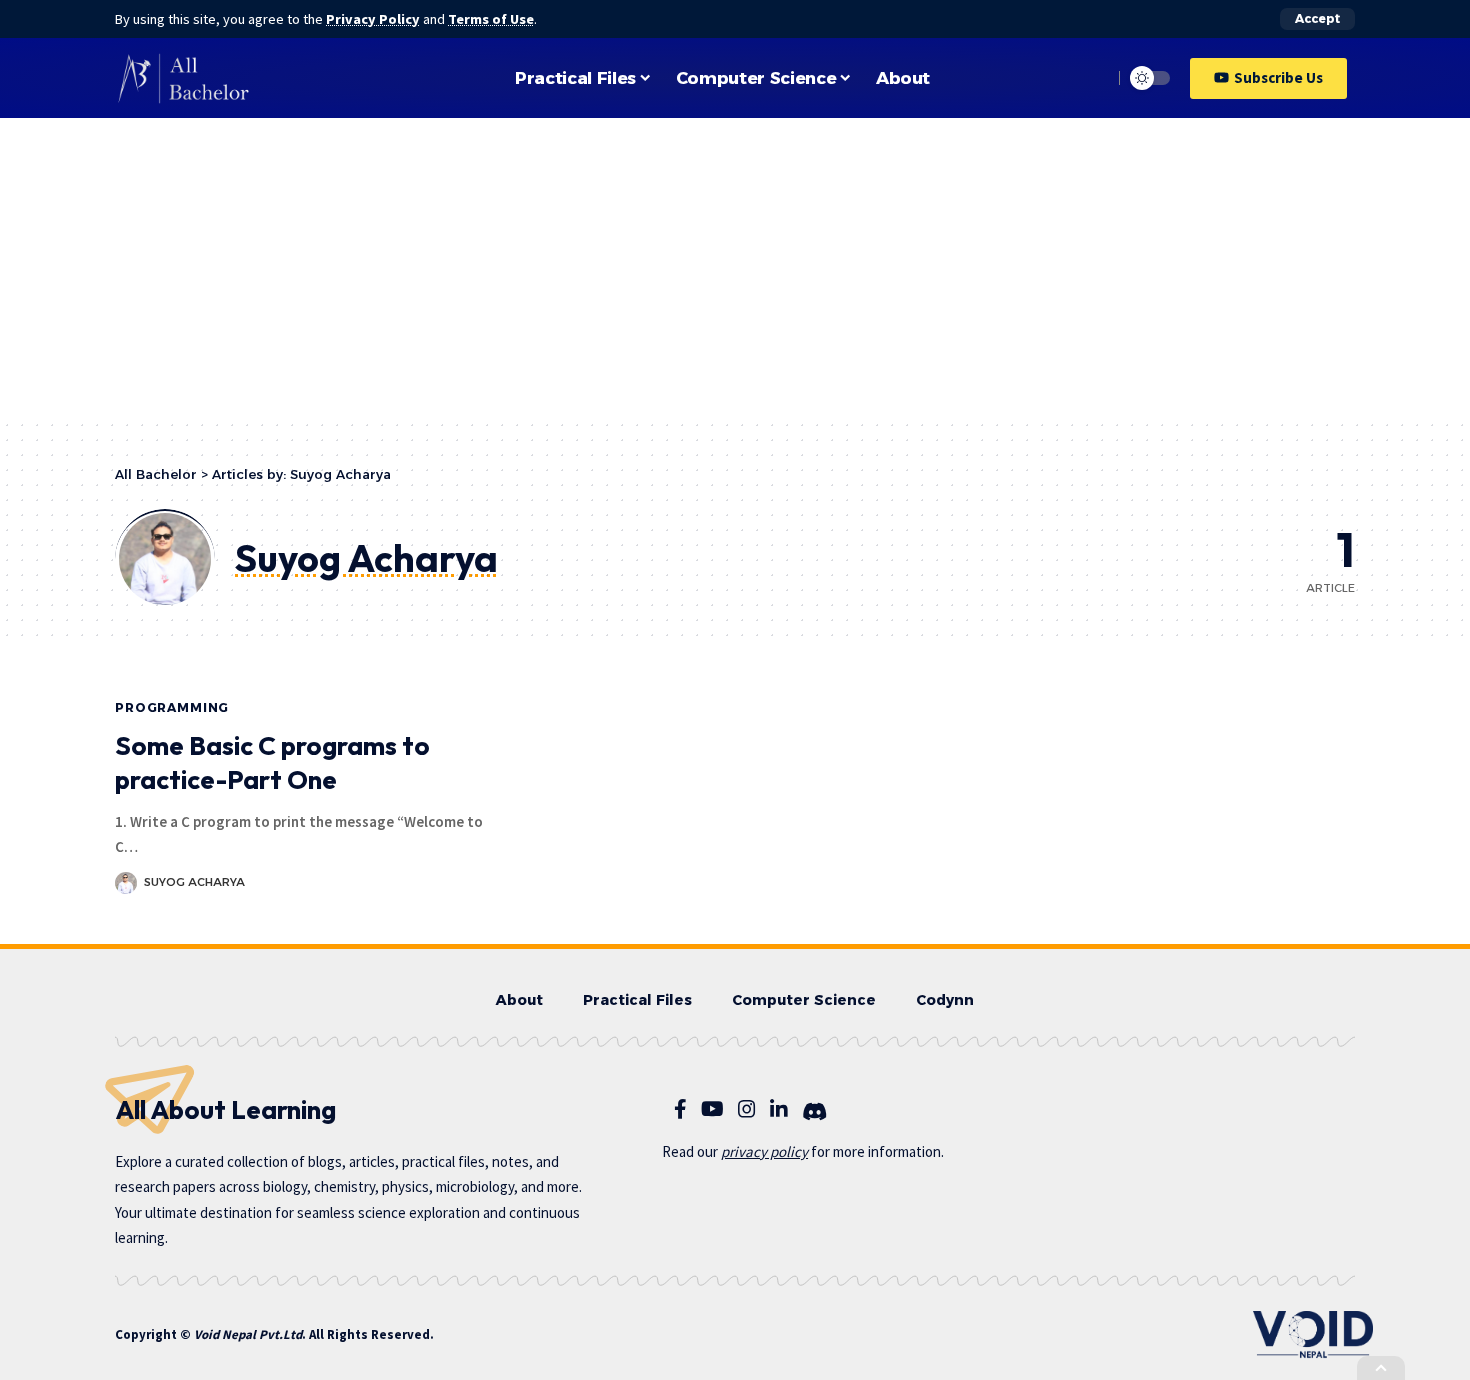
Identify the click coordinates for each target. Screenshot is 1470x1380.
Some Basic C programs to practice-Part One (272, 762)
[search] (1092, 78)
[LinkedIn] (779, 1109)
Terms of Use (491, 19)
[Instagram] (747, 1109)
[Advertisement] (735, 268)
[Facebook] (680, 1109)
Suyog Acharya (194, 882)
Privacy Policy (373, 19)
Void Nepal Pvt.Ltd (248, 1334)
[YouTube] (712, 1109)
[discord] (814, 1112)
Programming (172, 707)
